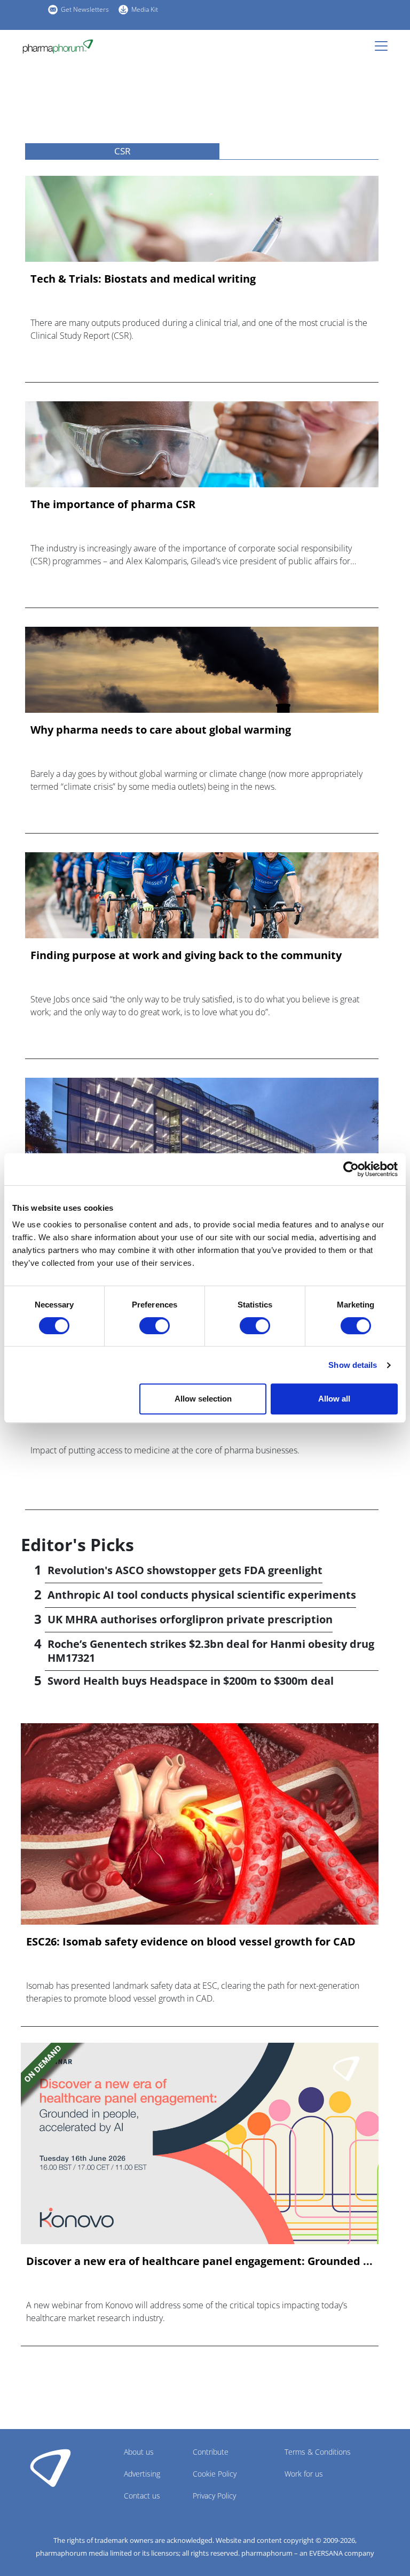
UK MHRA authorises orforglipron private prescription (190, 1619)
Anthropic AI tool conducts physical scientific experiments (202, 1595)
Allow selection (203, 1399)
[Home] (58, 46)
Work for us (304, 2474)
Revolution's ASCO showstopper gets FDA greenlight (185, 1570)
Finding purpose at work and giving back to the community (186, 955)
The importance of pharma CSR (113, 504)
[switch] (155, 1326)
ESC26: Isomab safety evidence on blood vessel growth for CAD (191, 1942)
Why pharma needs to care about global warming (161, 730)
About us (139, 2452)
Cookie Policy (215, 2474)
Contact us (142, 2496)
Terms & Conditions (318, 2452)
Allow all (334, 1399)
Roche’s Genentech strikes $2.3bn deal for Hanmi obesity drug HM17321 (211, 1651)
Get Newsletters (85, 9)
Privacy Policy (214, 2496)
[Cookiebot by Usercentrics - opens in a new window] (351, 1169)
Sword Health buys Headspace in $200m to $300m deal (191, 1681)
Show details (353, 1365)
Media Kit (145, 9)
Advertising (142, 2474)
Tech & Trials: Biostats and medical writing (143, 279)
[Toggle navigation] (384, 46)
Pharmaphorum (50, 2468)
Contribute (211, 2452)
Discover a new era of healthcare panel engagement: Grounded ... (199, 2261)
